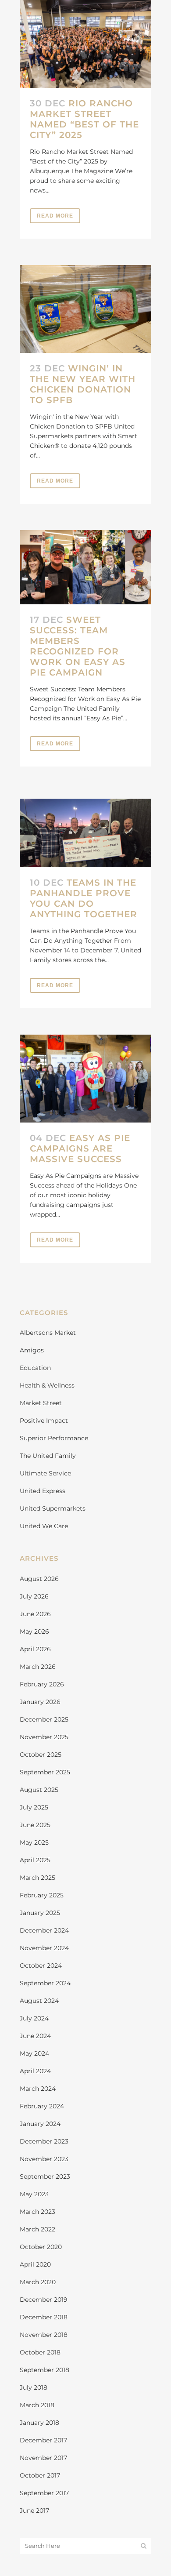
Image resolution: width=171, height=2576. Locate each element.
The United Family (48, 1456)
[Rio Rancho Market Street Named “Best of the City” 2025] (85, 44)
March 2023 (37, 2212)
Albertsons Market (48, 1333)
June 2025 (35, 1825)
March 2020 (38, 2282)
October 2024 (41, 1966)
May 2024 (34, 2053)
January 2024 (40, 2124)
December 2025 (44, 1719)
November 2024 (44, 1948)
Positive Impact (44, 1421)
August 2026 (39, 1579)
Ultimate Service (45, 1473)
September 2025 (45, 1772)
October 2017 (40, 2475)
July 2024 (34, 2018)
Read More (55, 216)
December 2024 (44, 1930)
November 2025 (44, 1737)
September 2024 (45, 1983)
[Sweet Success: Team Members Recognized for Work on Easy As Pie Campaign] (85, 567)
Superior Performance (54, 1438)
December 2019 (44, 2300)
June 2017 (34, 2511)
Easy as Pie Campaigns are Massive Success (80, 1148)
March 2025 (37, 1878)
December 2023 (44, 2141)
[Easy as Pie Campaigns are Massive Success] (85, 1079)
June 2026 (35, 1614)
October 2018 (40, 2352)
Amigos (32, 1350)
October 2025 (41, 1755)
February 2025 (42, 1895)
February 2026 (42, 1684)
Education (35, 1368)
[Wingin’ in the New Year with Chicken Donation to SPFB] (85, 309)
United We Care (44, 1526)
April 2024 (35, 2071)
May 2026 (34, 1631)
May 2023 (34, 2194)
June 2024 (35, 2036)
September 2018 (45, 2370)
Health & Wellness (47, 1385)
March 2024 (38, 2089)
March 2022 (37, 2229)
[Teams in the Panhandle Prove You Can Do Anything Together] (85, 830)
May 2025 (34, 1842)
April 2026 (35, 1649)
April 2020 (35, 2264)
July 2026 (34, 1596)
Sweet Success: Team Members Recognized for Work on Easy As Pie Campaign (78, 646)
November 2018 (44, 2335)
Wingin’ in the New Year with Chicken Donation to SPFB (83, 384)
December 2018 (44, 2317)
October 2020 (41, 2247)
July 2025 (34, 1807)
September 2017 (44, 2493)
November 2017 (43, 2458)
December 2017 (43, 2440)
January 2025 (40, 1913)
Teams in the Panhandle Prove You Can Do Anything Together (84, 898)
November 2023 (44, 2159)
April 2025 (35, 1860)
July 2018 (34, 2387)
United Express (43, 1491)
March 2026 (38, 1667)
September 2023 (45, 2176)
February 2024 (42, 2106)
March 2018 (37, 2405)
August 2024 (39, 2001)
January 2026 (40, 1702)
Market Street (41, 1403)
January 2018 (39, 2423)
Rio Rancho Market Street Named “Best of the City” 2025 (84, 119)
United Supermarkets (53, 1508)
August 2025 (39, 1790)
